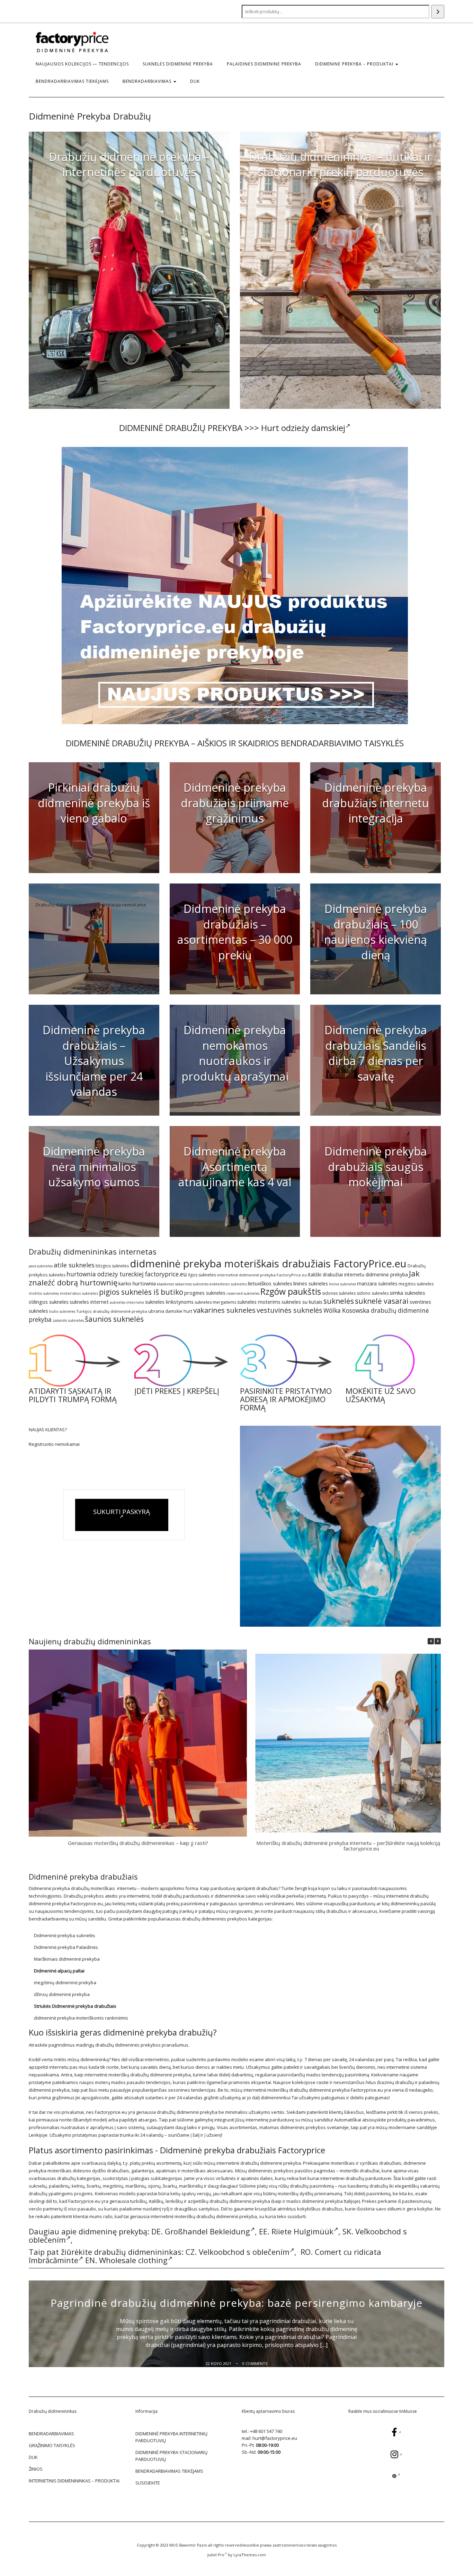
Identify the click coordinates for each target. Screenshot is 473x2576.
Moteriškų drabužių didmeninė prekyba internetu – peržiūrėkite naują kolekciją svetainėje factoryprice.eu (361, 1846)
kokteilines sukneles (228, 1284)
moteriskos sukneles (79, 1293)
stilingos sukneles (49, 1302)
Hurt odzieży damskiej (303, 428)
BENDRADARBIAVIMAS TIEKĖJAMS (72, 81)
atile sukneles (74, 1265)
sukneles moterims (259, 1302)
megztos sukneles (416, 1284)
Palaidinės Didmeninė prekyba (264, 64)
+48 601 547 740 (266, 2431)
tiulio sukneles (62, 1311)
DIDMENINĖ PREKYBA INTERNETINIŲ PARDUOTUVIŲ (171, 2437)
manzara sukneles (377, 1283)
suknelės (339, 1301)
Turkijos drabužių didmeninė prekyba (112, 1311)
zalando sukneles (68, 1320)
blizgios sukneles (112, 1266)
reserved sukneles (243, 1293)
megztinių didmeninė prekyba (65, 1982)
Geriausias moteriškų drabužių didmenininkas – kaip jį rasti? (138, 1843)
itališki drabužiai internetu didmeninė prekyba (358, 1274)
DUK (195, 81)
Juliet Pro (216, 2555)
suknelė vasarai (382, 1301)
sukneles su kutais (302, 1302)
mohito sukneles (44, 1293)
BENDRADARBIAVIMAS (148, 81)
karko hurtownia (137, 1283)
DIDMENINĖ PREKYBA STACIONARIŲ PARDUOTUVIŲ (171, 2456)
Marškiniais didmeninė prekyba (67, 1959)
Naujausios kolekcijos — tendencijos (82, 64)
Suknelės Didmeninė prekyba (178, 64)
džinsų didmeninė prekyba (62, 1994)
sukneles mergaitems (215, 1302)
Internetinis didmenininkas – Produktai (74, 2481)
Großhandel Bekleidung (207, 2231)
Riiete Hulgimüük (302, 2231)
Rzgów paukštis (291, 1291)
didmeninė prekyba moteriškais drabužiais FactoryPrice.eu (268, 1264)
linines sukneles (311, 1283)
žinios (36, 2469)
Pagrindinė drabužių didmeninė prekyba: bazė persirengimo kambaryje (237, 2303)
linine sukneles (342, 1284)
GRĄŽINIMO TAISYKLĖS (52, 2445)
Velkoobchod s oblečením (244, 2252)
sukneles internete (127, 1302)
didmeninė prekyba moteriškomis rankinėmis (81, 2018)
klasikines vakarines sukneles (183, 1284)
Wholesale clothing (133, 2260)
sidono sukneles (373, 1293)
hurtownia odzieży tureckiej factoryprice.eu (127, 1274)
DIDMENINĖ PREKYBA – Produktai (355, 64)
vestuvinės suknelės (289, 1310)
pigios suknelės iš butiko (141, 1292)
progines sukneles (205, 1293)
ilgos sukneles (202, 1275)
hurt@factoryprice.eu (275, 2438)
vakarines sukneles (224, 1310)
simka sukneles (407, 1293)
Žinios (237, 2290)
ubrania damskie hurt (170, 1311)
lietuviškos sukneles (270, 1283)
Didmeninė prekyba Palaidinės (66, 1947)
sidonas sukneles (339, 1293)
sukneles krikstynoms (169, 1302)
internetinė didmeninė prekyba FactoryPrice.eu (262, 1275)
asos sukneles (41, 1266)
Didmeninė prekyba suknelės (65, 1935)
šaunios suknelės (114, 1319)
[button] (438, 1641)
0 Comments (255, 2363)
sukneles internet (89, 1302)
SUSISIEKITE (148, 2483)
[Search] (438, 12)
